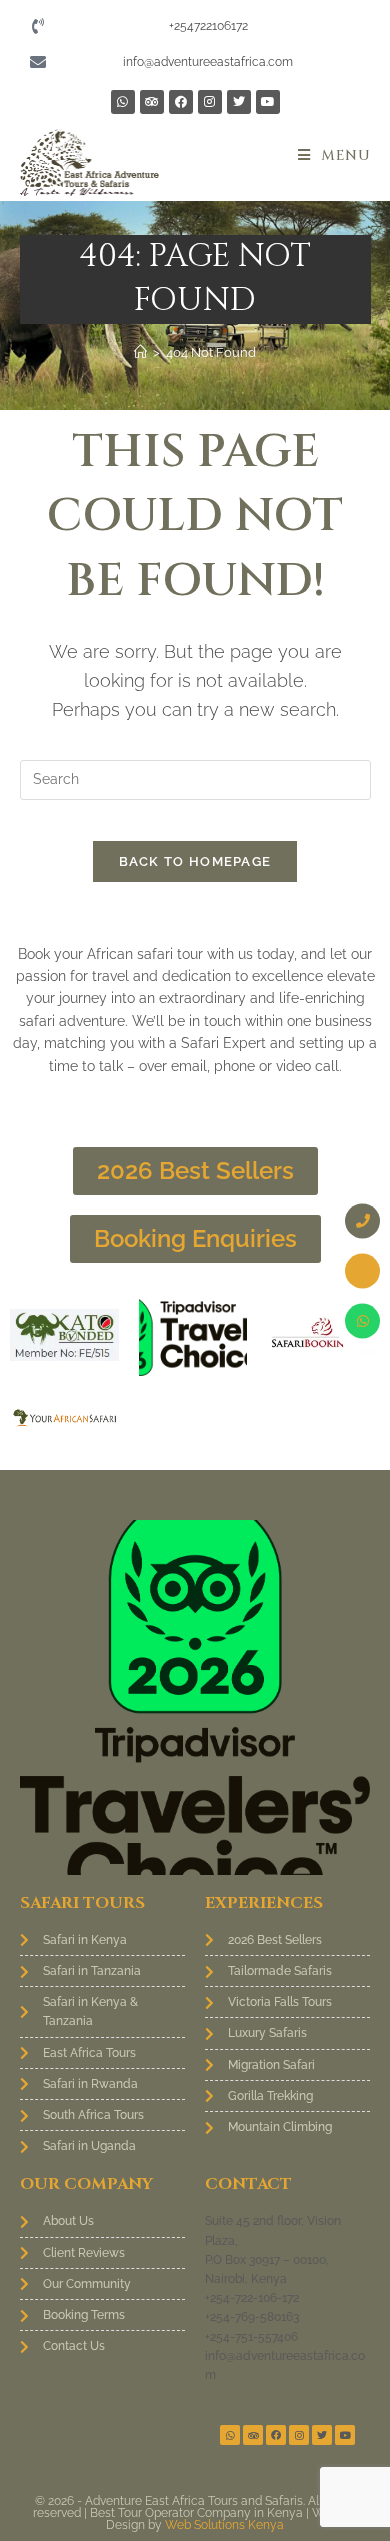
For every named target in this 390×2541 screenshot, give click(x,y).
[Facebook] (181, 102)
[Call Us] (362, 1220)
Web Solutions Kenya (224, 2525)
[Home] (140, 352)
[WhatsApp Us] (362, 1320)
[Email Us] (362, 1270)
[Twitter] (239, 102)
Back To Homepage (195, 861)
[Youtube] (268, 102)
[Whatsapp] (123, 102)
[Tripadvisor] (152, 102)
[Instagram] (210, 102)
